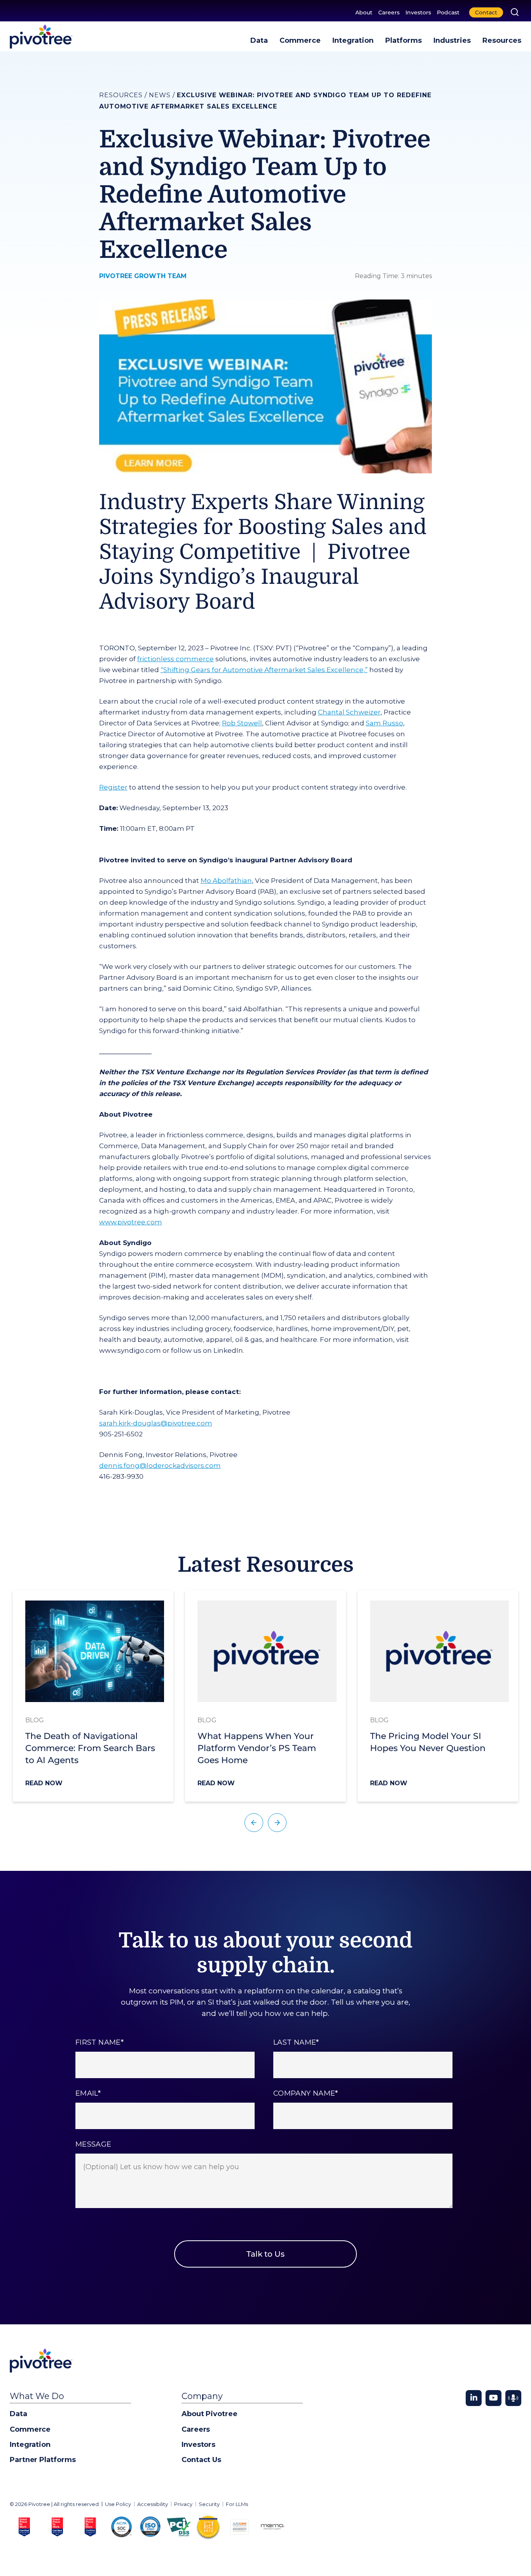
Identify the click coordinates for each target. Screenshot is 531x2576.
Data (259, 40)
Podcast (448, 12)
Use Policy (118, 2504)
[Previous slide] (254, 1823)
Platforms (403, 40)
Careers (389, 12)
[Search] (515, 12)
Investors (418, 12)
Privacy (183, 2504)
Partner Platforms (43, 2460)
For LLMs (237, 2504)
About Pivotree (210, 2414)
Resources (502, 40)
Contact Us (201, 2460)
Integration (353, 40)
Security (209, 2504)
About (364, 12)
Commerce (300, 40)
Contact (486, 12)
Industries (452, 40)
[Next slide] (277, 1823)
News (160, 95)
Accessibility (153, 2504)
